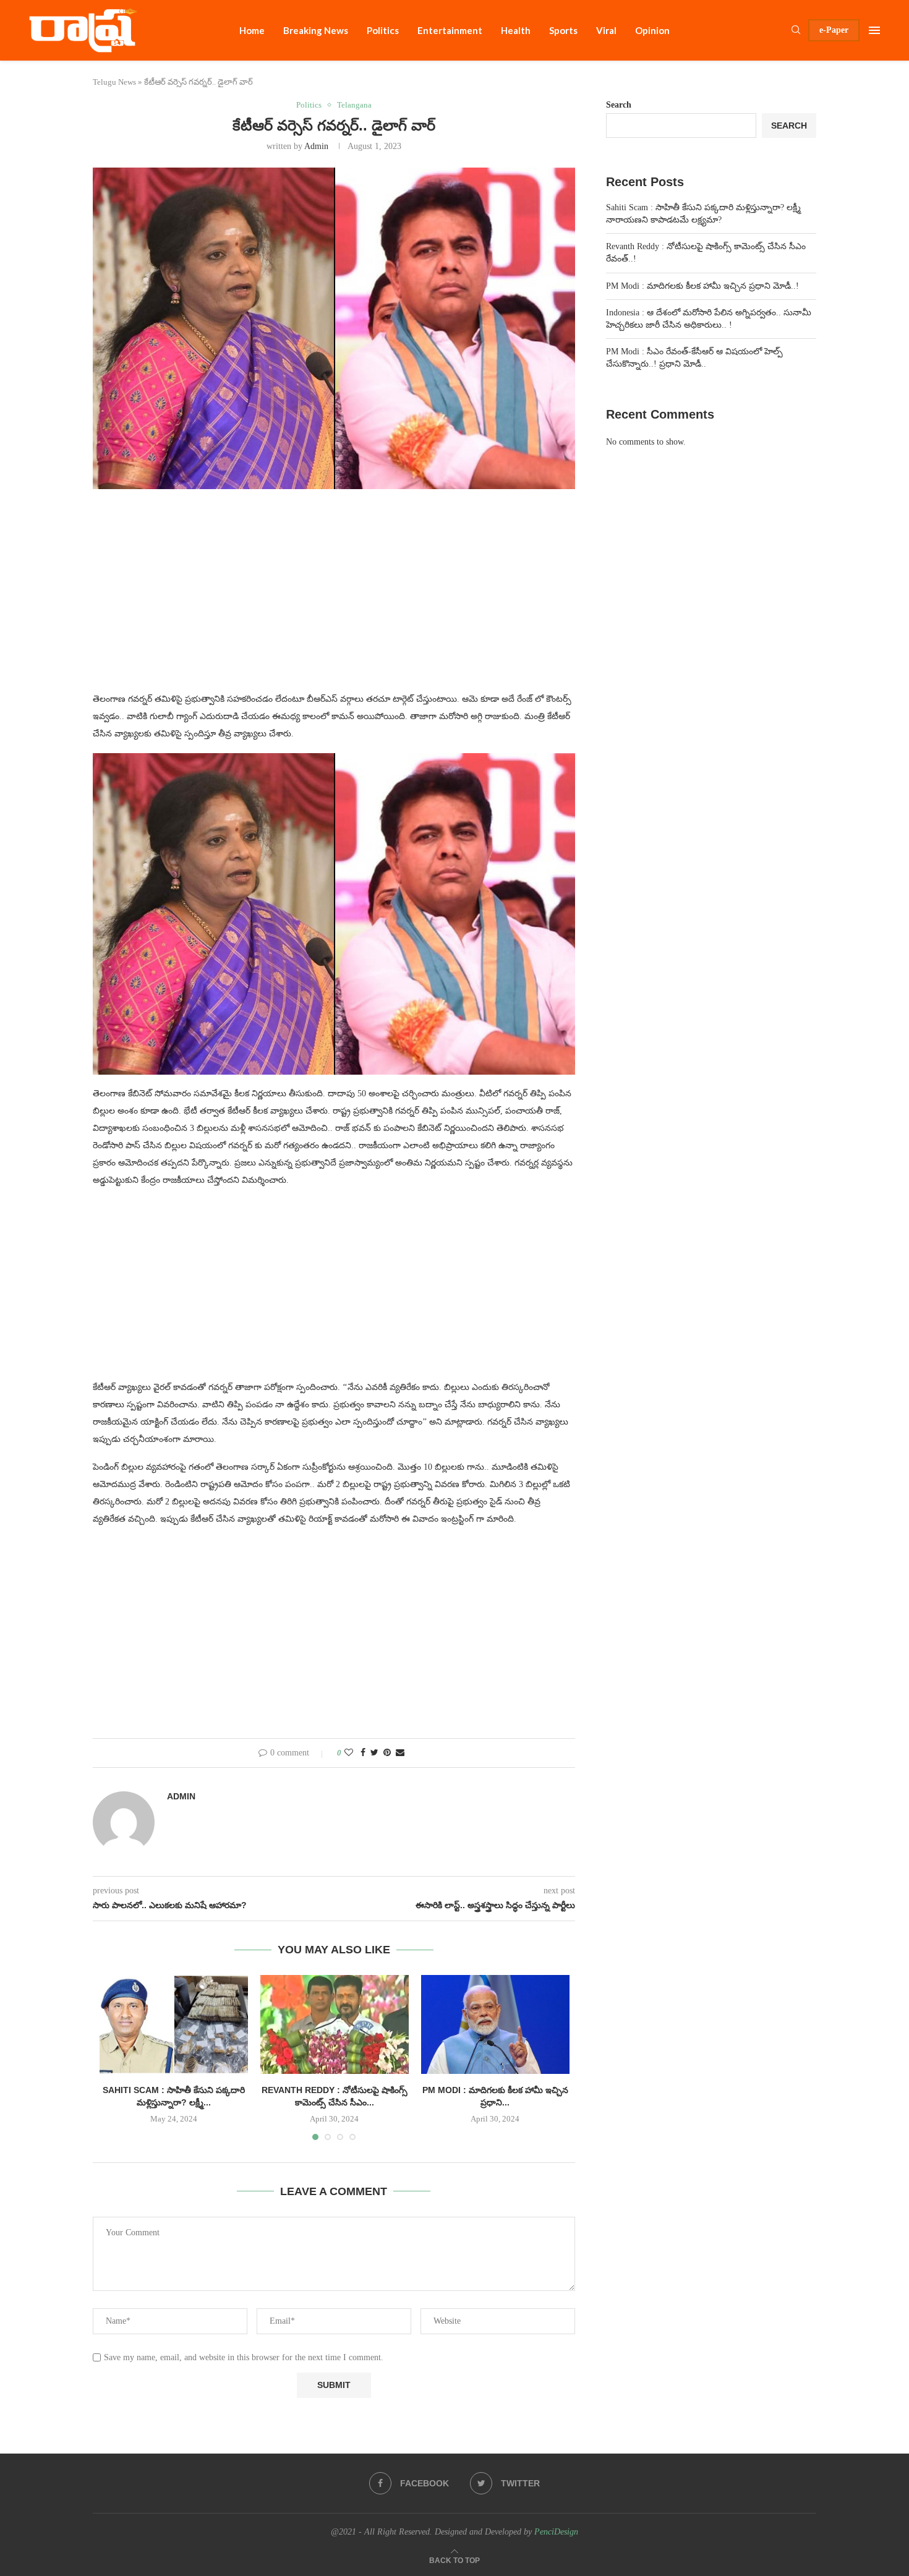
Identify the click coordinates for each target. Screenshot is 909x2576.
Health (516, 30)
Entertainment (450, 30)
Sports (563, 30)
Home (252, 30)
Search (619, 105)
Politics (383, 30)
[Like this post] (349, 1753)
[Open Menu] (874, 30)
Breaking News (316, 30)
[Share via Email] (400, 1753)
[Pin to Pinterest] (387, 1753)
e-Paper (834, 30)
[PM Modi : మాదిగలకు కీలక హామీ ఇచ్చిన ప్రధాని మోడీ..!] (495, 2024)
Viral (606, 30)
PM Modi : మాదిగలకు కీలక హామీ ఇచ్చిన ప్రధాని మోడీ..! (702, 286)
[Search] (796, 30)
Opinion (652, 30)
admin (316, 146)
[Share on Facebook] (363, 1753)
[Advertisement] (334, 598)
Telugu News (114, 82)
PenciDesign (556, 2532)
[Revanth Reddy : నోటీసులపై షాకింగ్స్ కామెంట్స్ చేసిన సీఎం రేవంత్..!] (335, 2024)
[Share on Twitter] (374, 1753)
